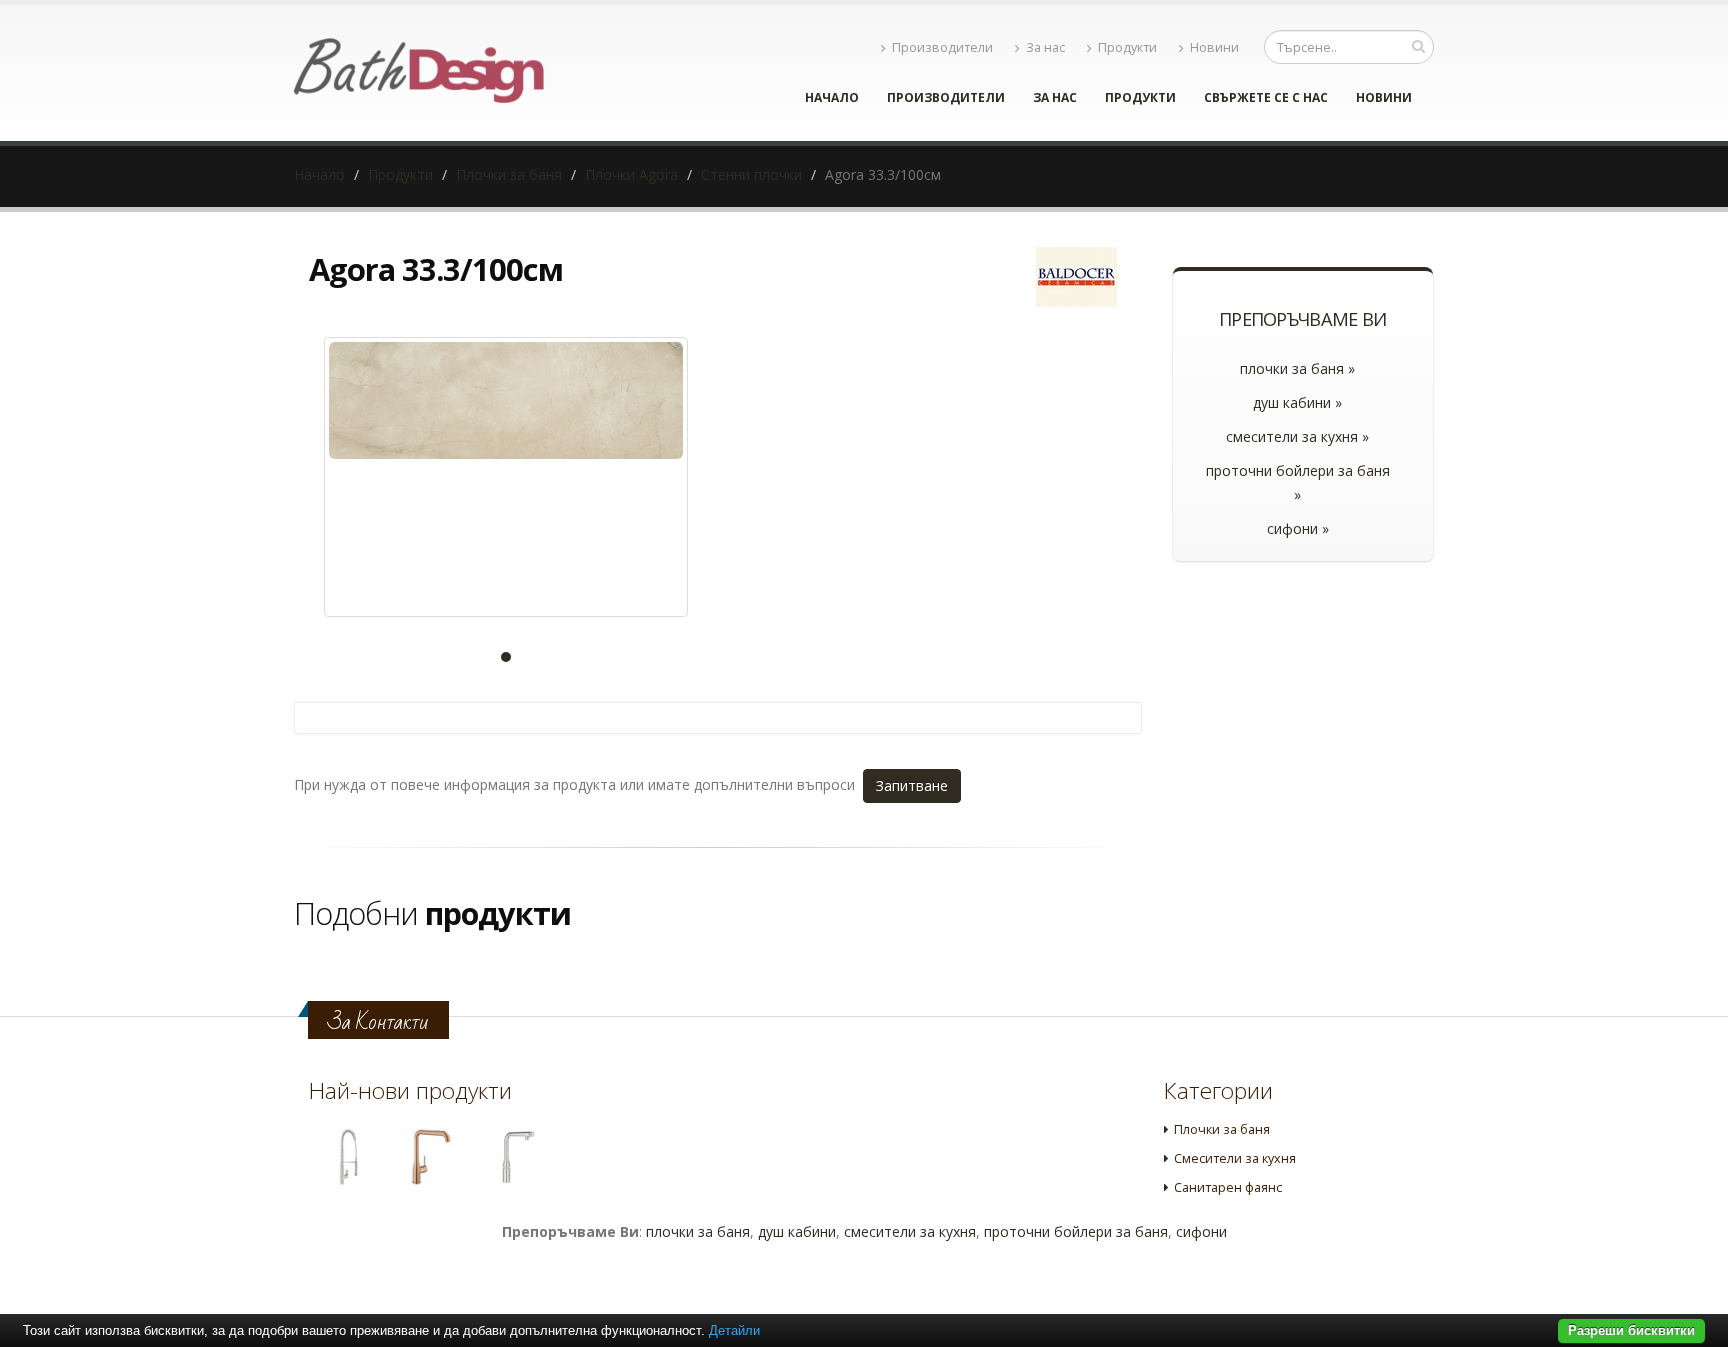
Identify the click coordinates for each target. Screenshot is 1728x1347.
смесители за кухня (910, 1231)
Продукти (1127, 47)
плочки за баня (698, 1231)
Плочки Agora (631, 174)
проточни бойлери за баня (1076, 1231)
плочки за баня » (1297, 368)
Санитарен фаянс (1228, 1187)
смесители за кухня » (1297, 436)
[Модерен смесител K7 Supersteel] (347, 1157)
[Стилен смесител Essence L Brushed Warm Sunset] (431, 1157)
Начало (832, 97)
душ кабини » (1297, 402)
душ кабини (797, 1231)
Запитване (912, 785)
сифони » (1298, 528)
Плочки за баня (509, 174)
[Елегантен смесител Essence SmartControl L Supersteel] (515, 1157)
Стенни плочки (751, 174)
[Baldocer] (1076, 277)
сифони (1201, 1231)
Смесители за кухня (1235, 1158)
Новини (1214, 47)
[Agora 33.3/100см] (506, 477)
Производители (942, 47)
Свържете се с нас (1266, 97)
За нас (1045, 47)
